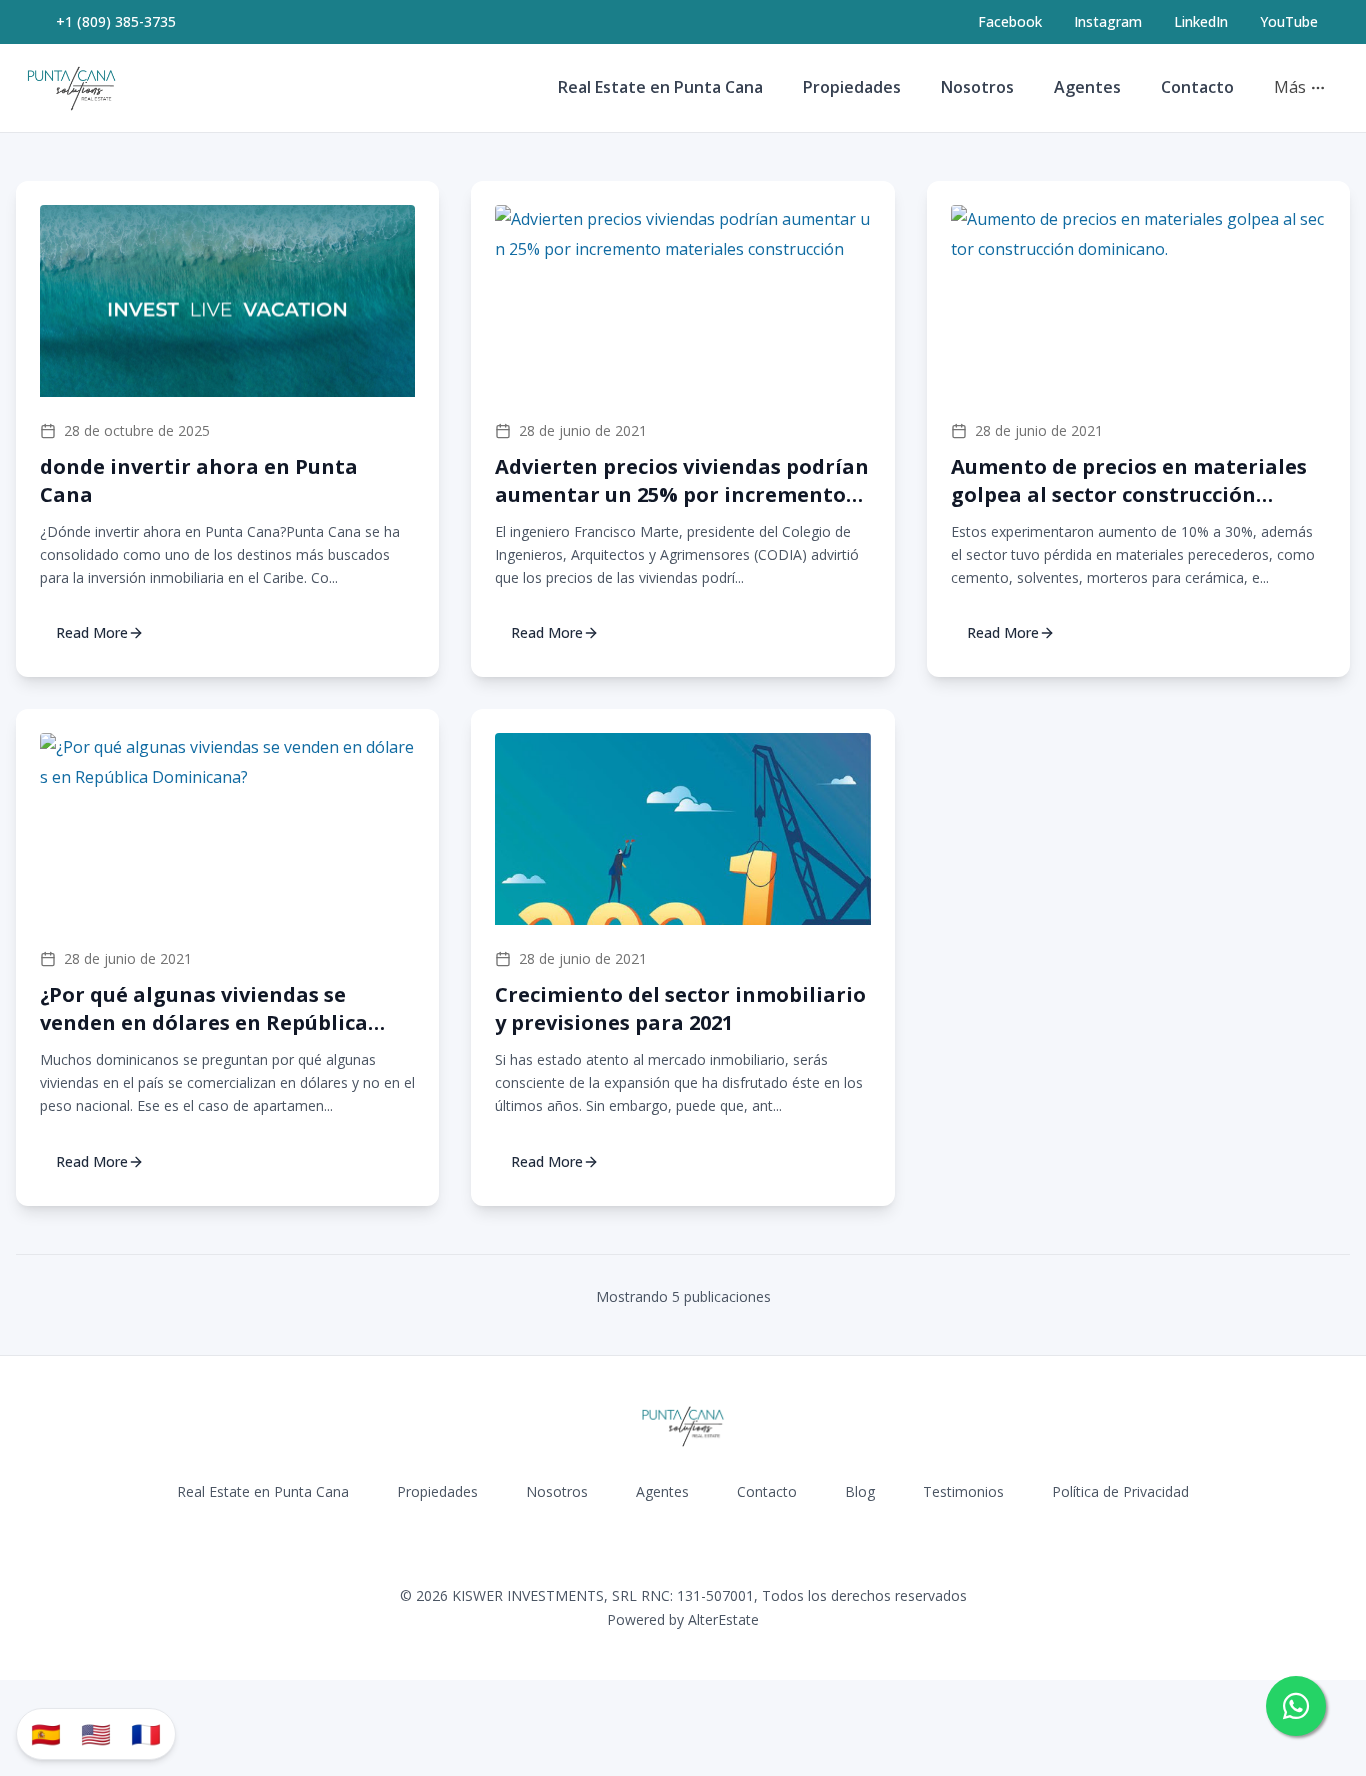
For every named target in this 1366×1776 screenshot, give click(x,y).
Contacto (1197, 87)
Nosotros (977, 87)
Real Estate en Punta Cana (660, 87)
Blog (860, 1491)
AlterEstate (723, 1619)
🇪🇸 (46, 1733)
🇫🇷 (146, 1733)
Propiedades (852, 87)
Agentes (1087, 87)
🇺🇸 (96, 1733)
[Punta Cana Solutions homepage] (71, 88)
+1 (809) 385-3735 (116, 21)
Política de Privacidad (1120, 1491)
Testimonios (963, 1491)
